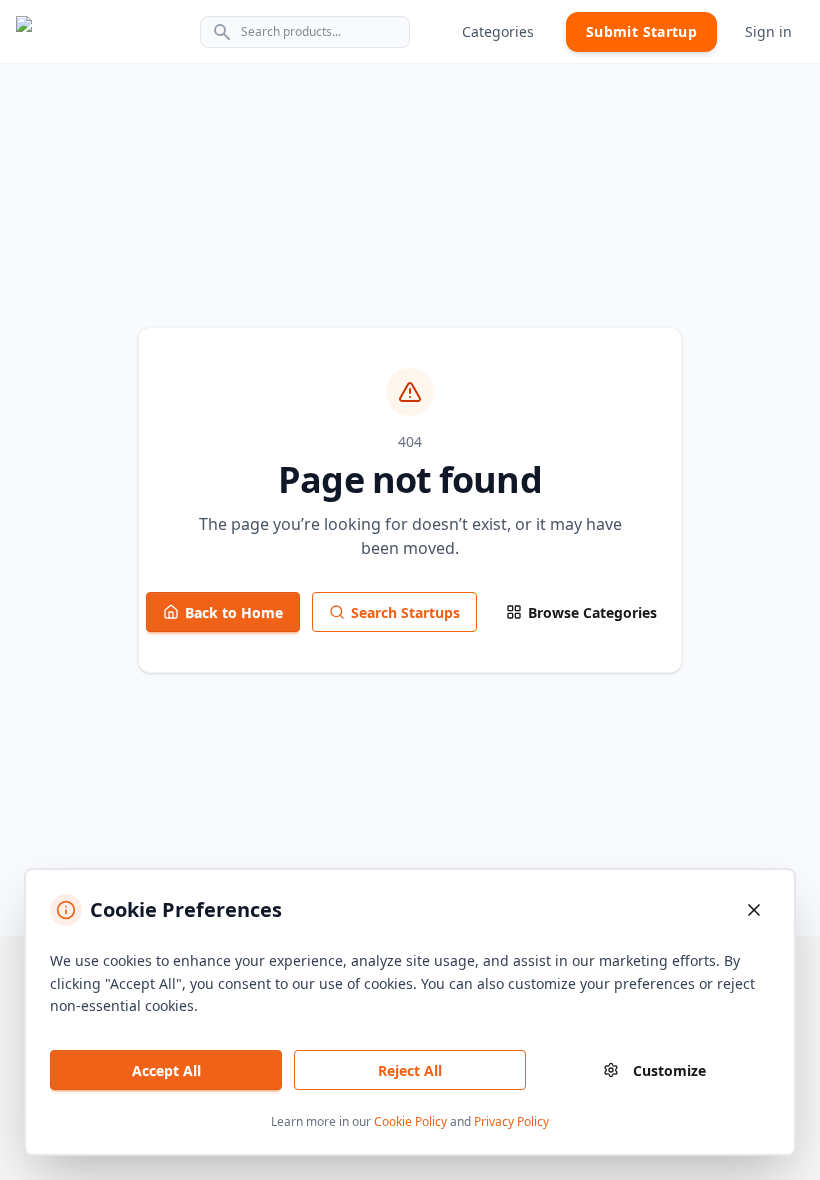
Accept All (166, 1070)
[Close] (754, 910)
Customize (669, 1070)
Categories (498, 31)
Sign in (768, 31)
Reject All (410, 1070)
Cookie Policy (410, 1121)
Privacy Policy (511, 1121)
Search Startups (405, 612)
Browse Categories (592, 612)
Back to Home (234, 612)
